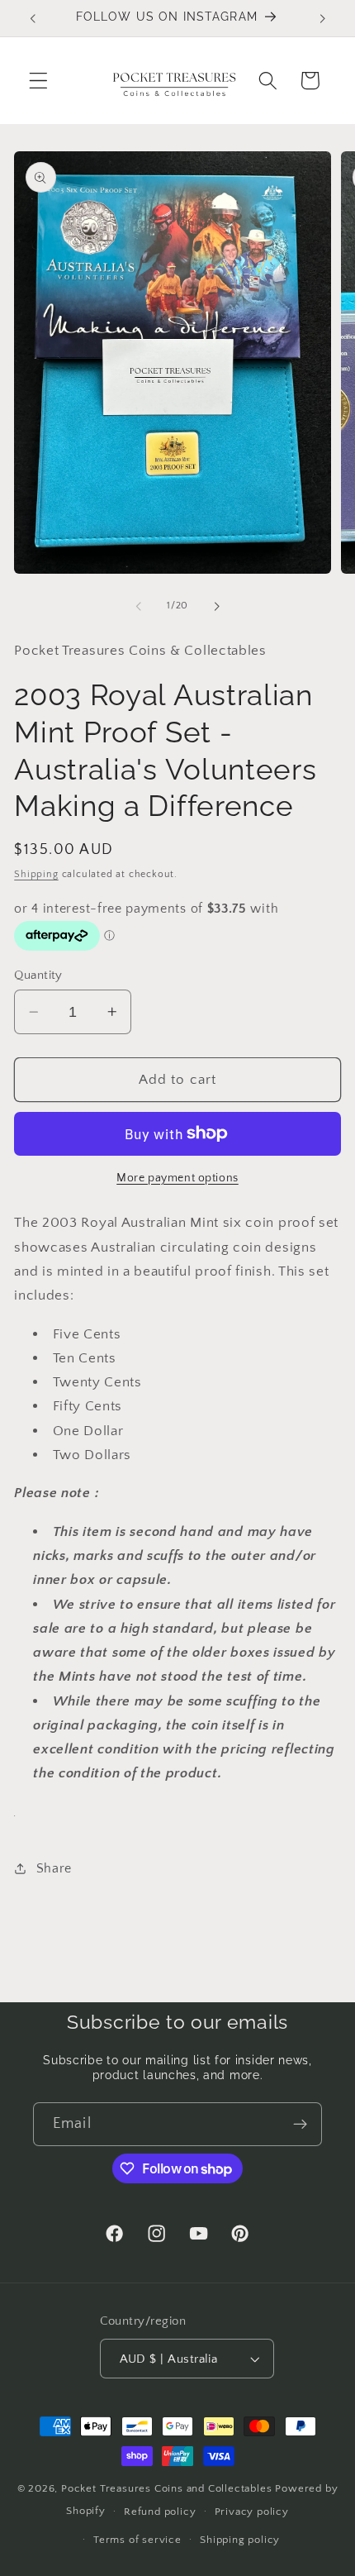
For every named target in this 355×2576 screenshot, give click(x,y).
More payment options (177, 1178)
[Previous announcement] (32, 18)
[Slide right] (216, 606)
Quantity (38, 975)
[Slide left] (139, 606)
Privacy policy (252, 2512)
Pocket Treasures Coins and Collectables (166, 2488)
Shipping (36, 874)
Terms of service (137, 2540)
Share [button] (54, 1868)
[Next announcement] (323, 18)
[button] (38, 81)
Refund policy (160, 2512)
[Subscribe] (300, 2125)
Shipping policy (240, 2540)
